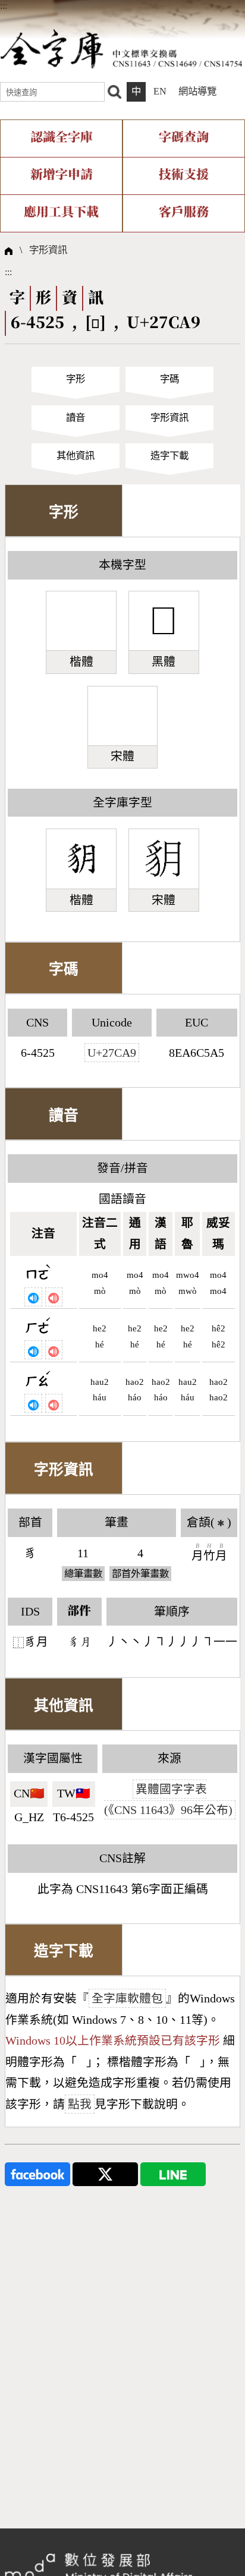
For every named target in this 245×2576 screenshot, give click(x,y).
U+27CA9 (112, 1053)
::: (4, 6)
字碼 (169, 379)
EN (160, 91)
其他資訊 (76, 456)
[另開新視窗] (37, 2173)
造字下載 (169, 456)
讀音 (76, 418)
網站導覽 (197, 91)
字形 (76, 379)
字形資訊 (48, 250)
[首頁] (121, 48)
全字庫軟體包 (127, 1998)
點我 (80, 2104)
